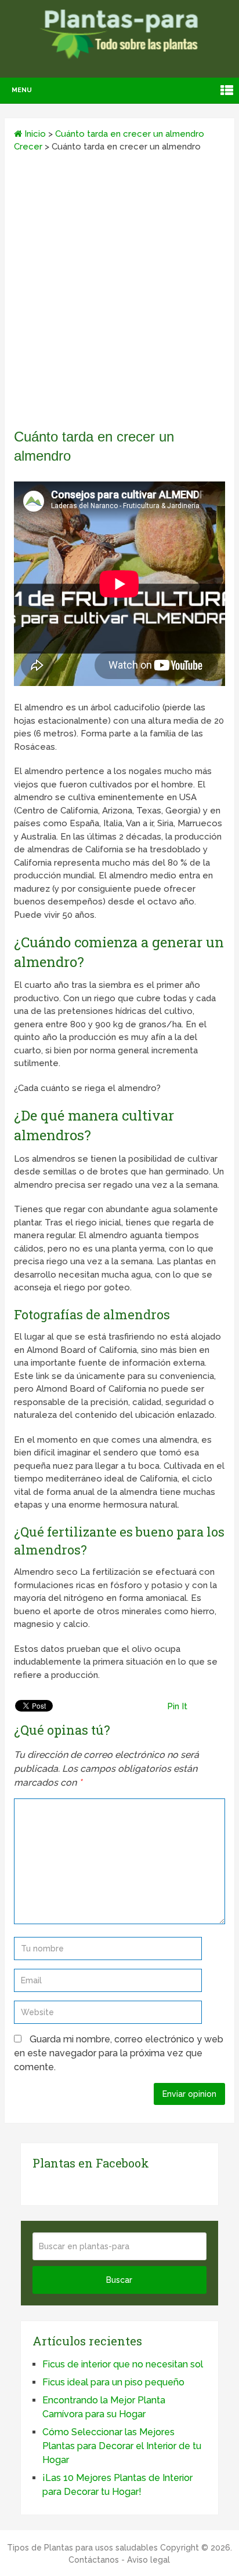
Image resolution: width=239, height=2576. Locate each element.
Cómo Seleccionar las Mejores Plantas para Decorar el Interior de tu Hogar (122, 2446)
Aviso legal (149, 2560)
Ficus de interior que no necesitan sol (123, 2364)
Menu (22, 90)
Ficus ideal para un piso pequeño (113, 2382)
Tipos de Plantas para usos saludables (82, 2548)
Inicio (34, 134)
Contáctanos (94, 2560)
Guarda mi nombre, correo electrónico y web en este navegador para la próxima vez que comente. (119, 2053)
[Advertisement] (119, 294)
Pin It (177, 1706)
